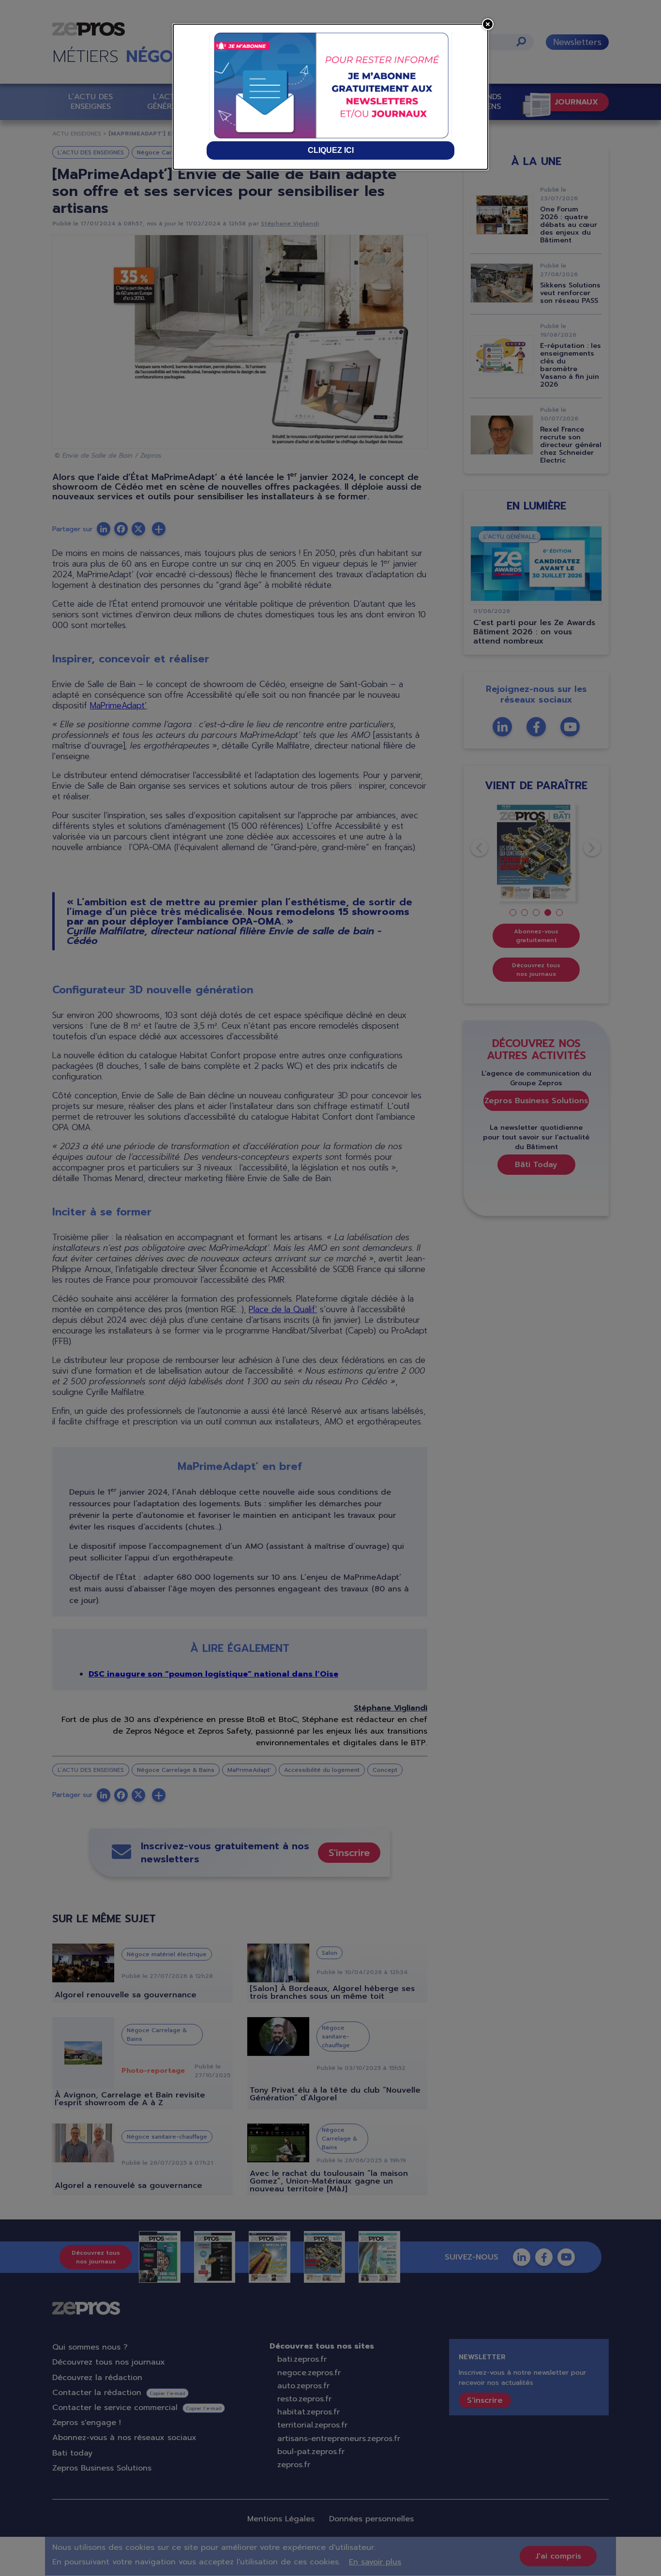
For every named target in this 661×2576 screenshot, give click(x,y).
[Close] (488, 24)
